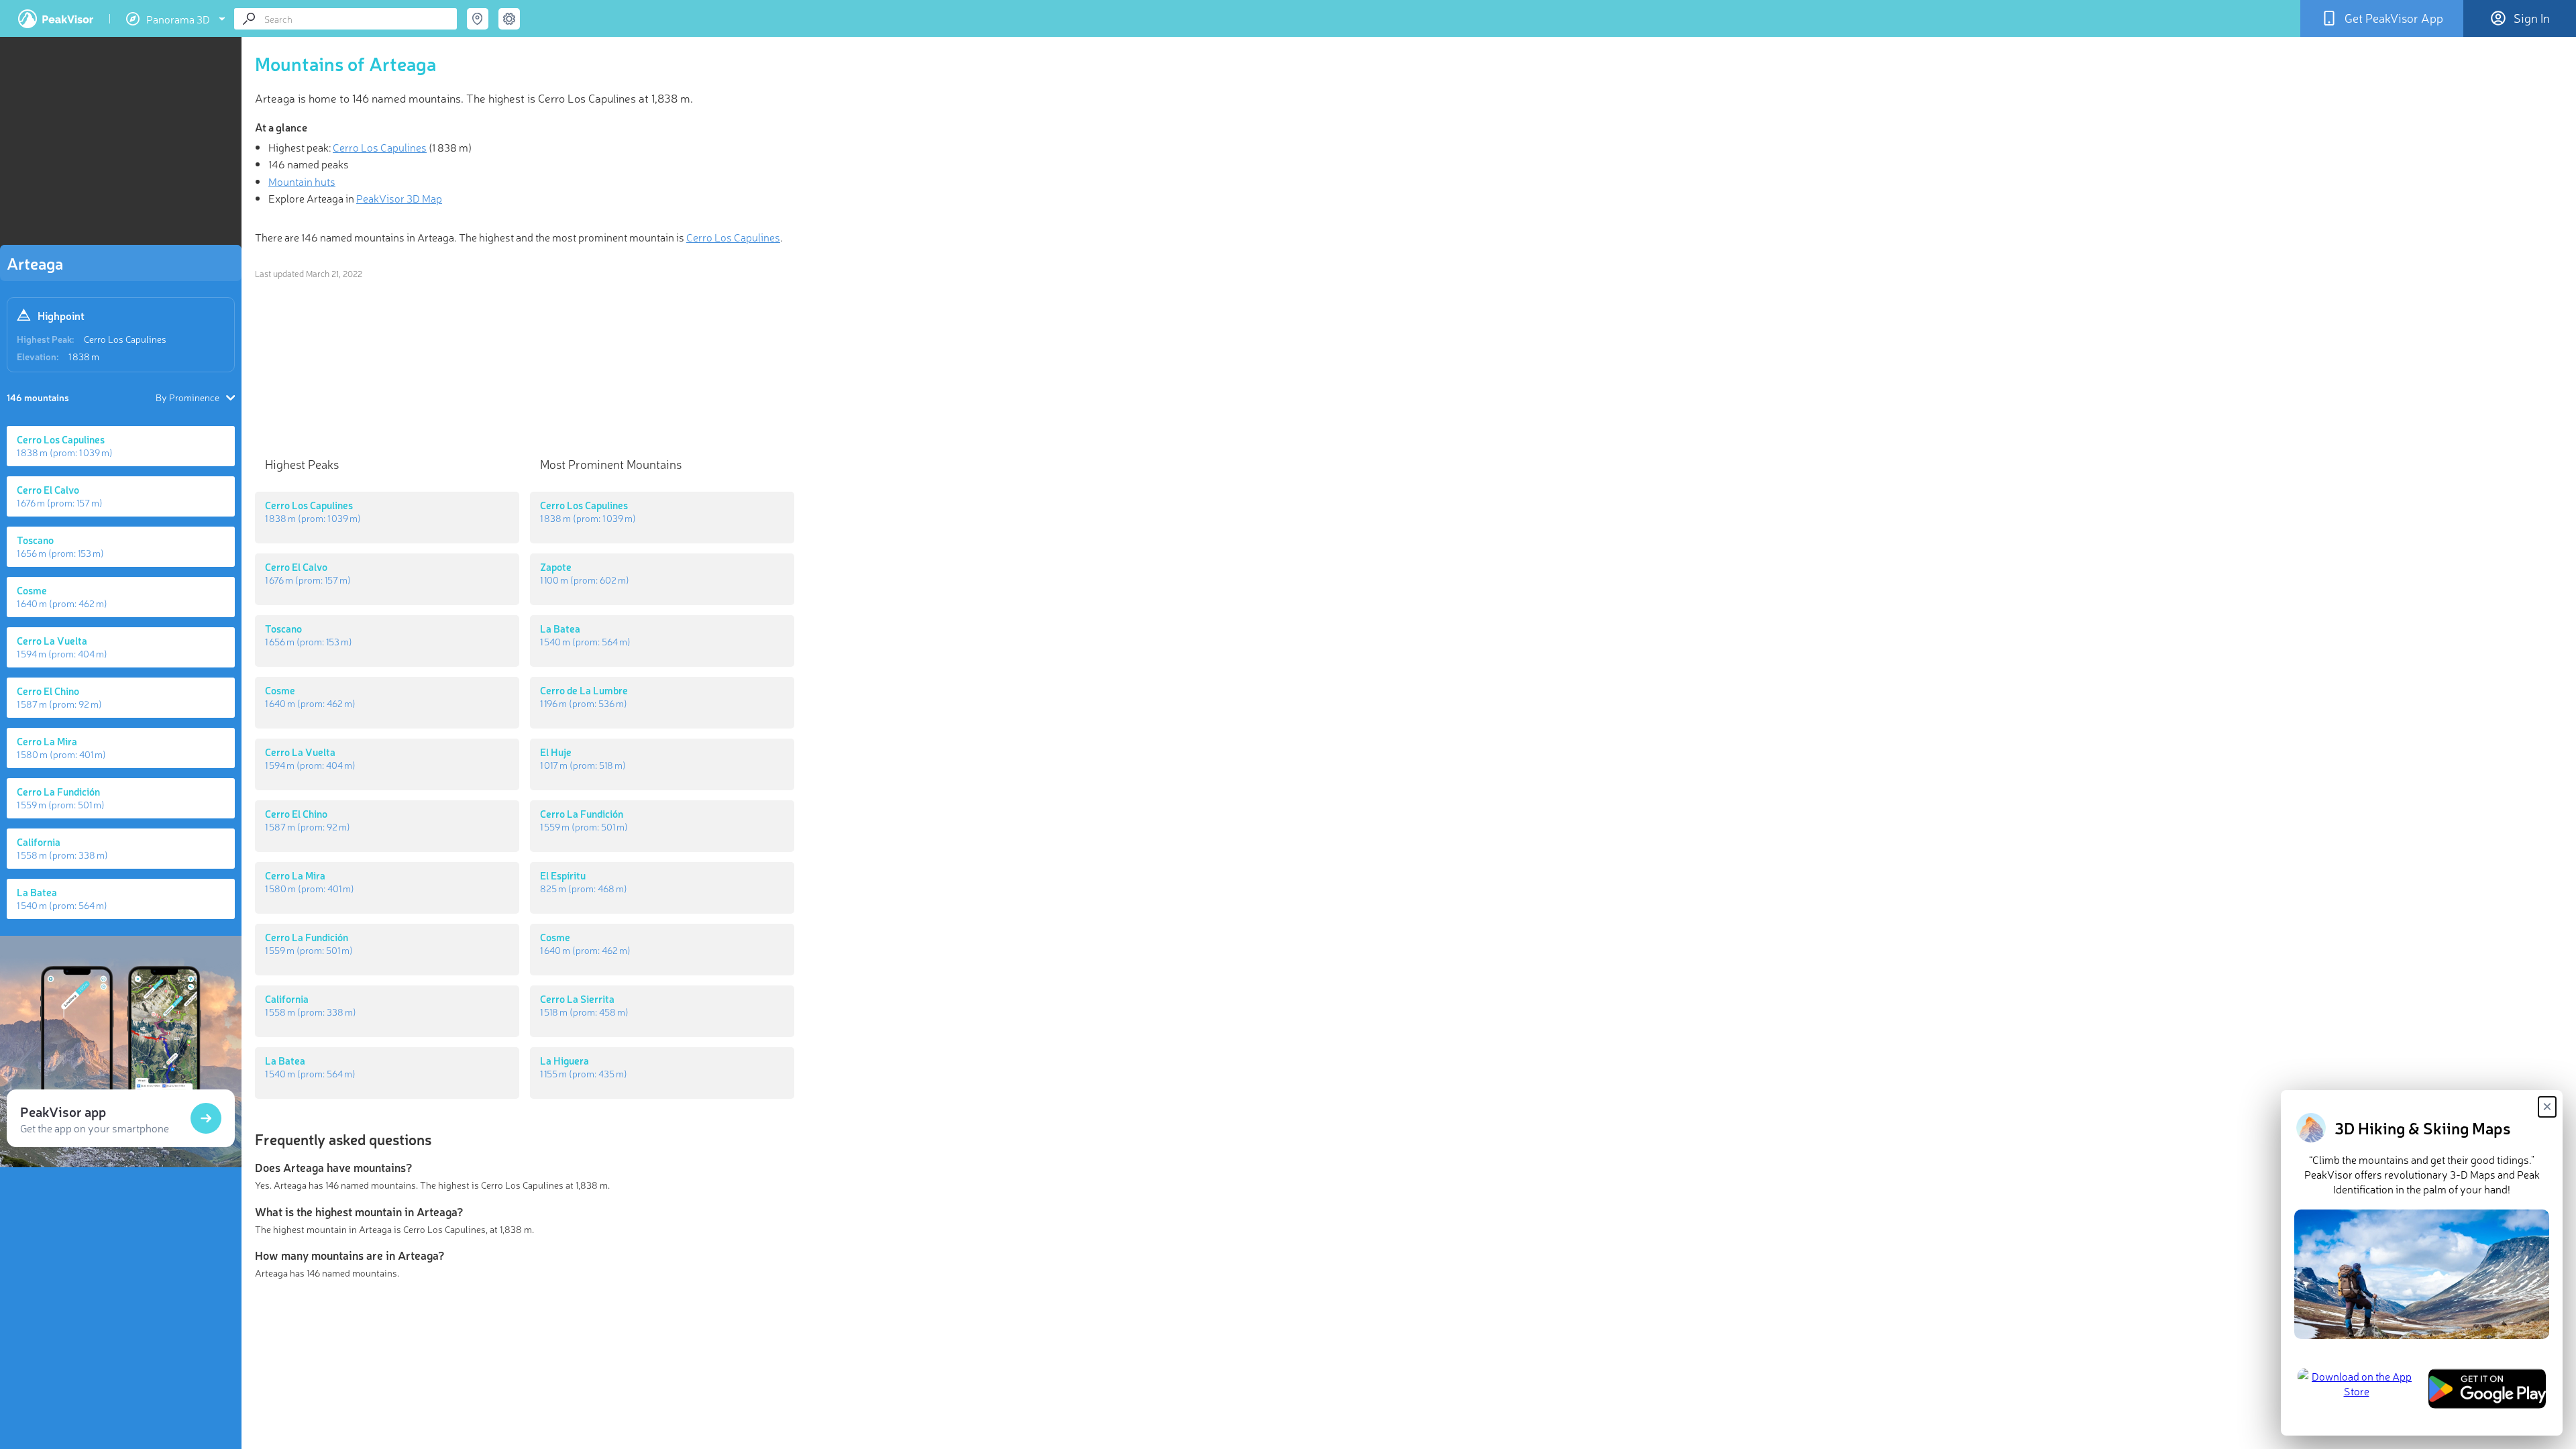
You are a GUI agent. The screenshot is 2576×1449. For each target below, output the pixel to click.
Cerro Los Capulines (125, 339)
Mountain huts (302, 181)
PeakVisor (56, 19)
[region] (121, 145)
